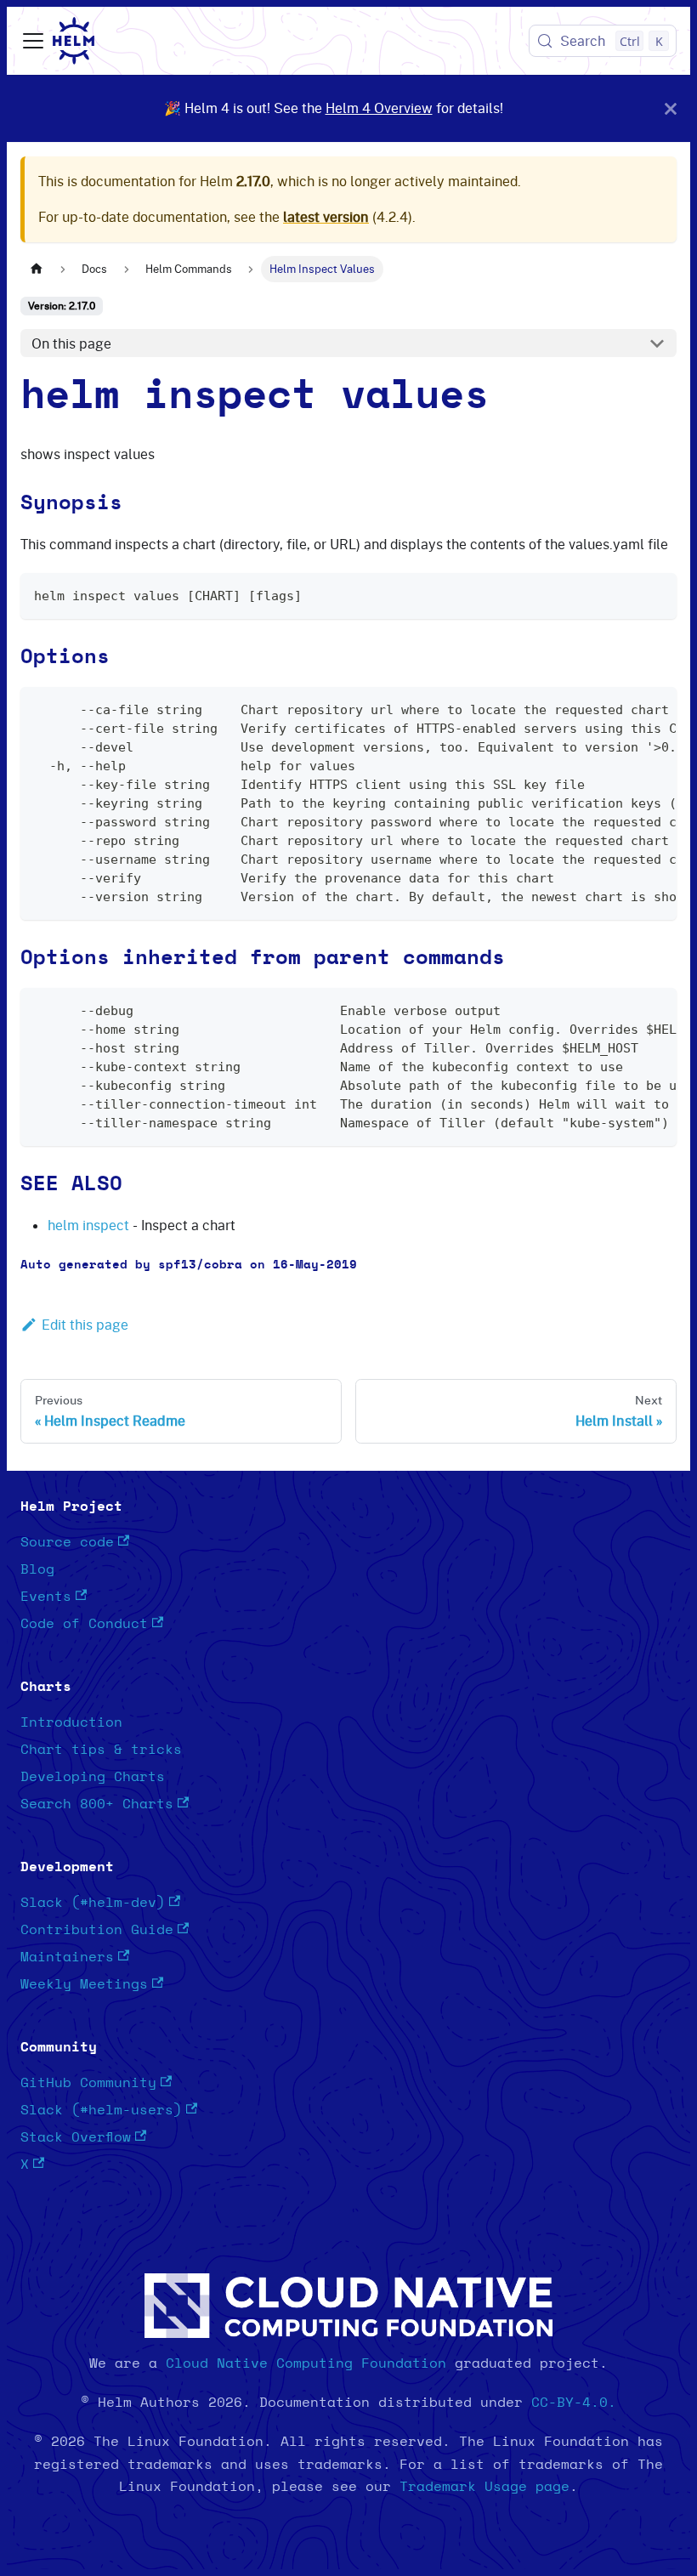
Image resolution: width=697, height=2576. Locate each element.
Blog (37, 1569)
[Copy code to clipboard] (656, 594)
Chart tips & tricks (101, 1750)
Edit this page (85, 1325)
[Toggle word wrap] (625, 708)
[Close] (671, 108)
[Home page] (37, 269)
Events (46, 1597)
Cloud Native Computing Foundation (306, 2363)
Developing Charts (93, 1777)
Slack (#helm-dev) (93, 1903)
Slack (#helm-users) (101, 2110)
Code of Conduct (84, 1624)
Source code (67, 1542)
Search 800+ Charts (97, 1804)
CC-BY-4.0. (574, 2403)
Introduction (71, 1722)
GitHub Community (88, 2083)
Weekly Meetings (84, 1984)
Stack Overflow (76, 2137)
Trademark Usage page (484, 2487)
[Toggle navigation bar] (33, 41)
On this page (71, 343)
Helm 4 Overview (379, 108)
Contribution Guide (97, 1930)
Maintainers (67, 1957)
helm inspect (88, 1225)
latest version (326, 217)
